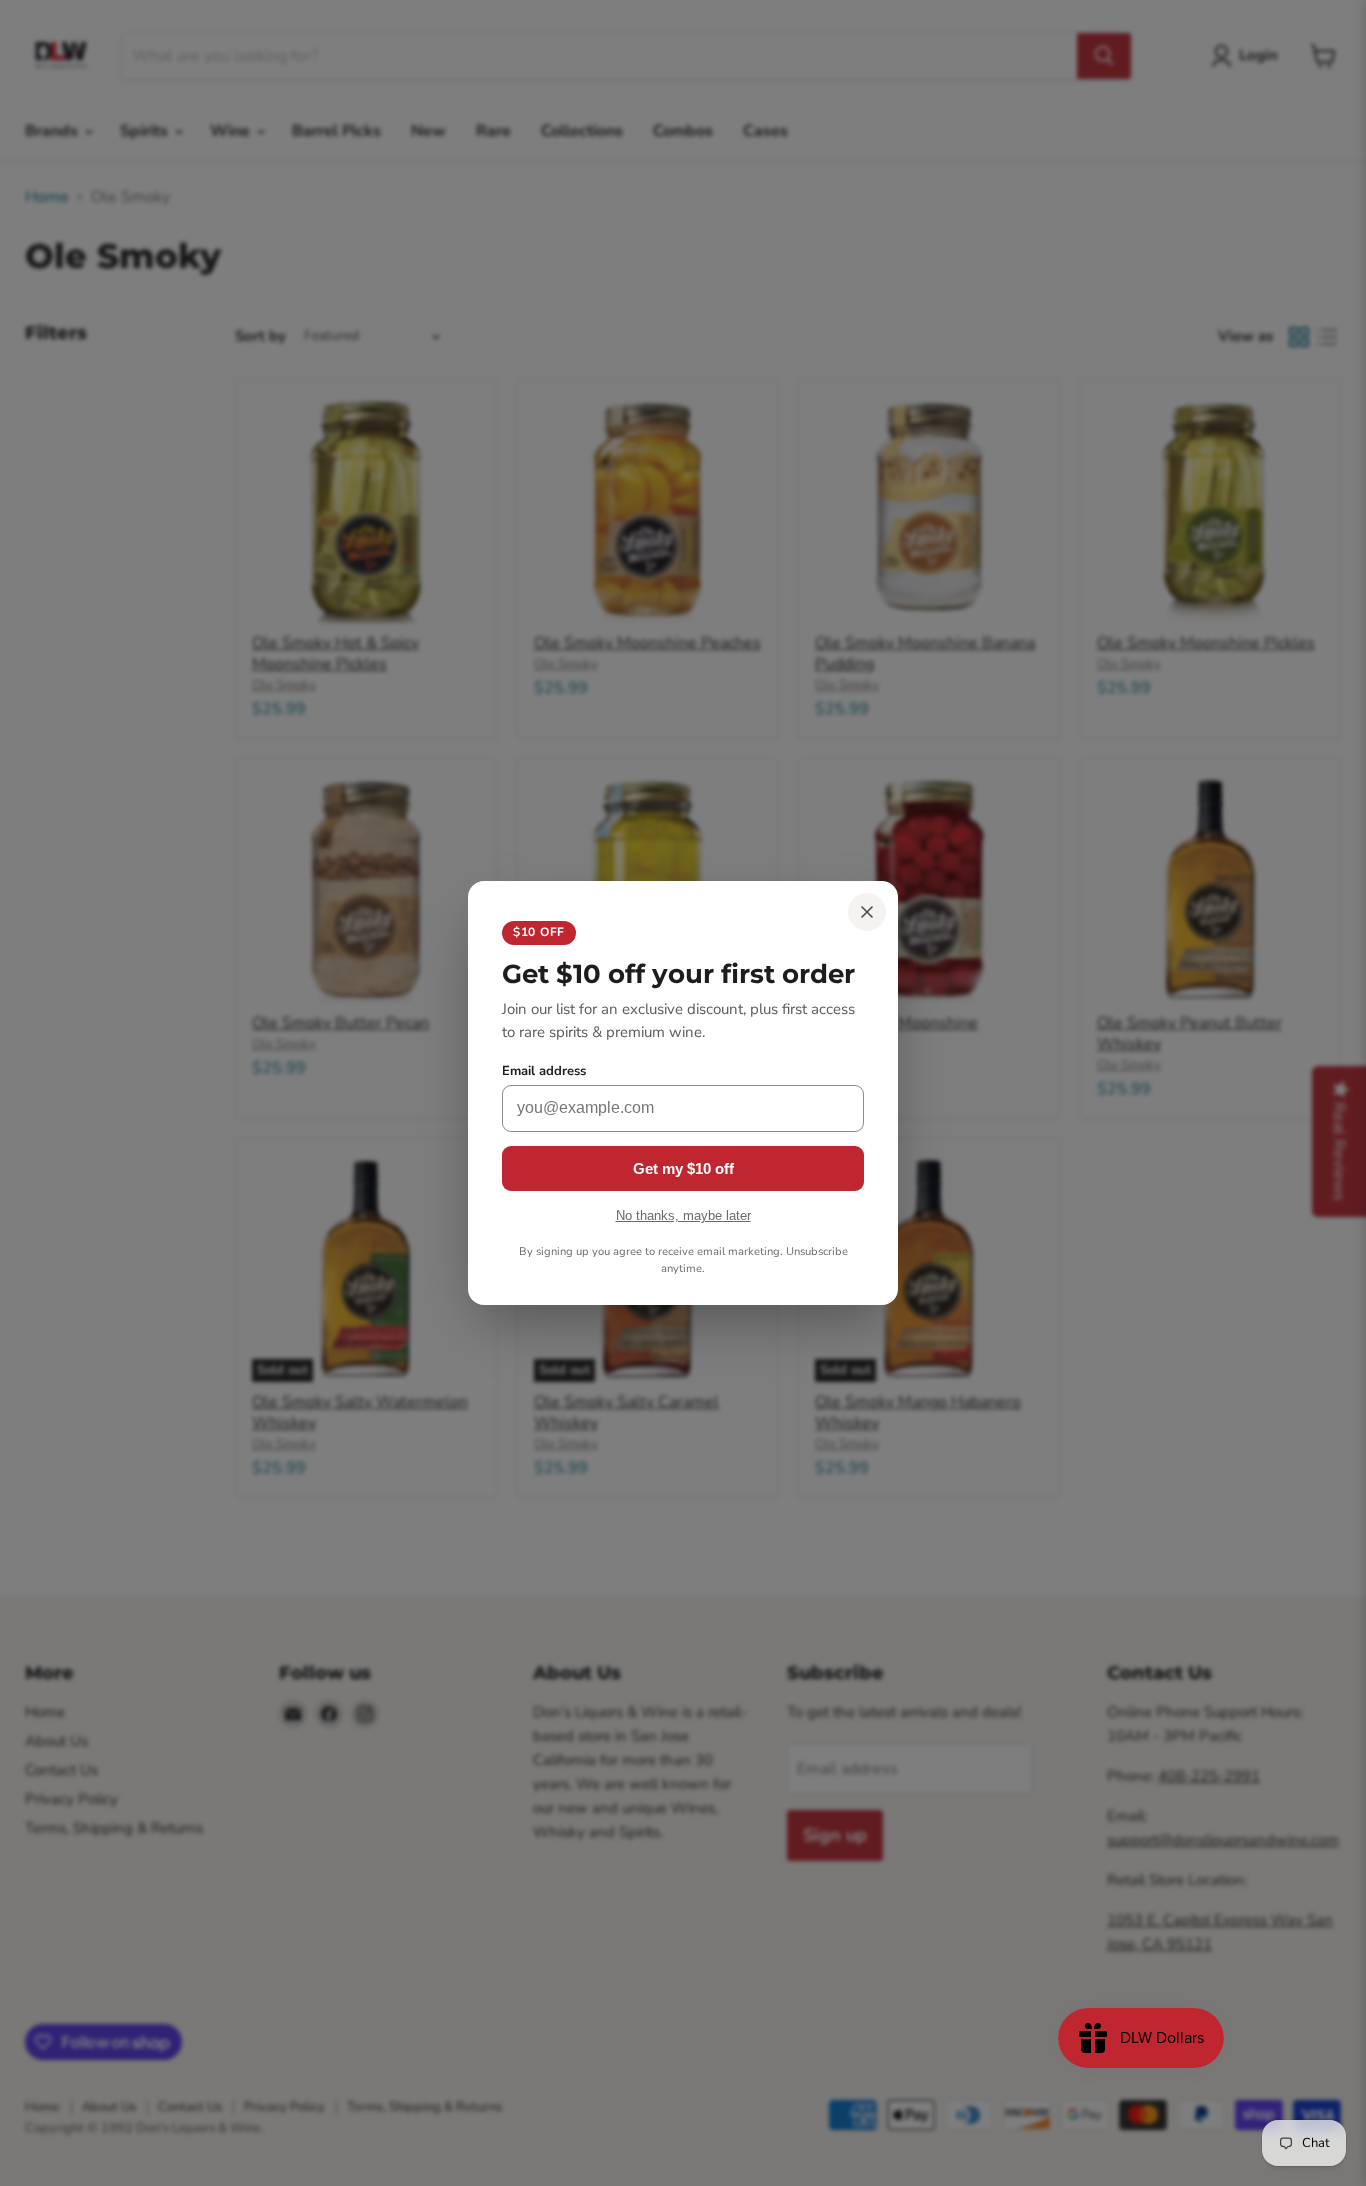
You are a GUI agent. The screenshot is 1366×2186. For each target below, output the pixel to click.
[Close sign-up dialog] (867, 912)
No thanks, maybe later (683, 1215)
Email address (544, 1071)
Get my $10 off (683, 1168)
